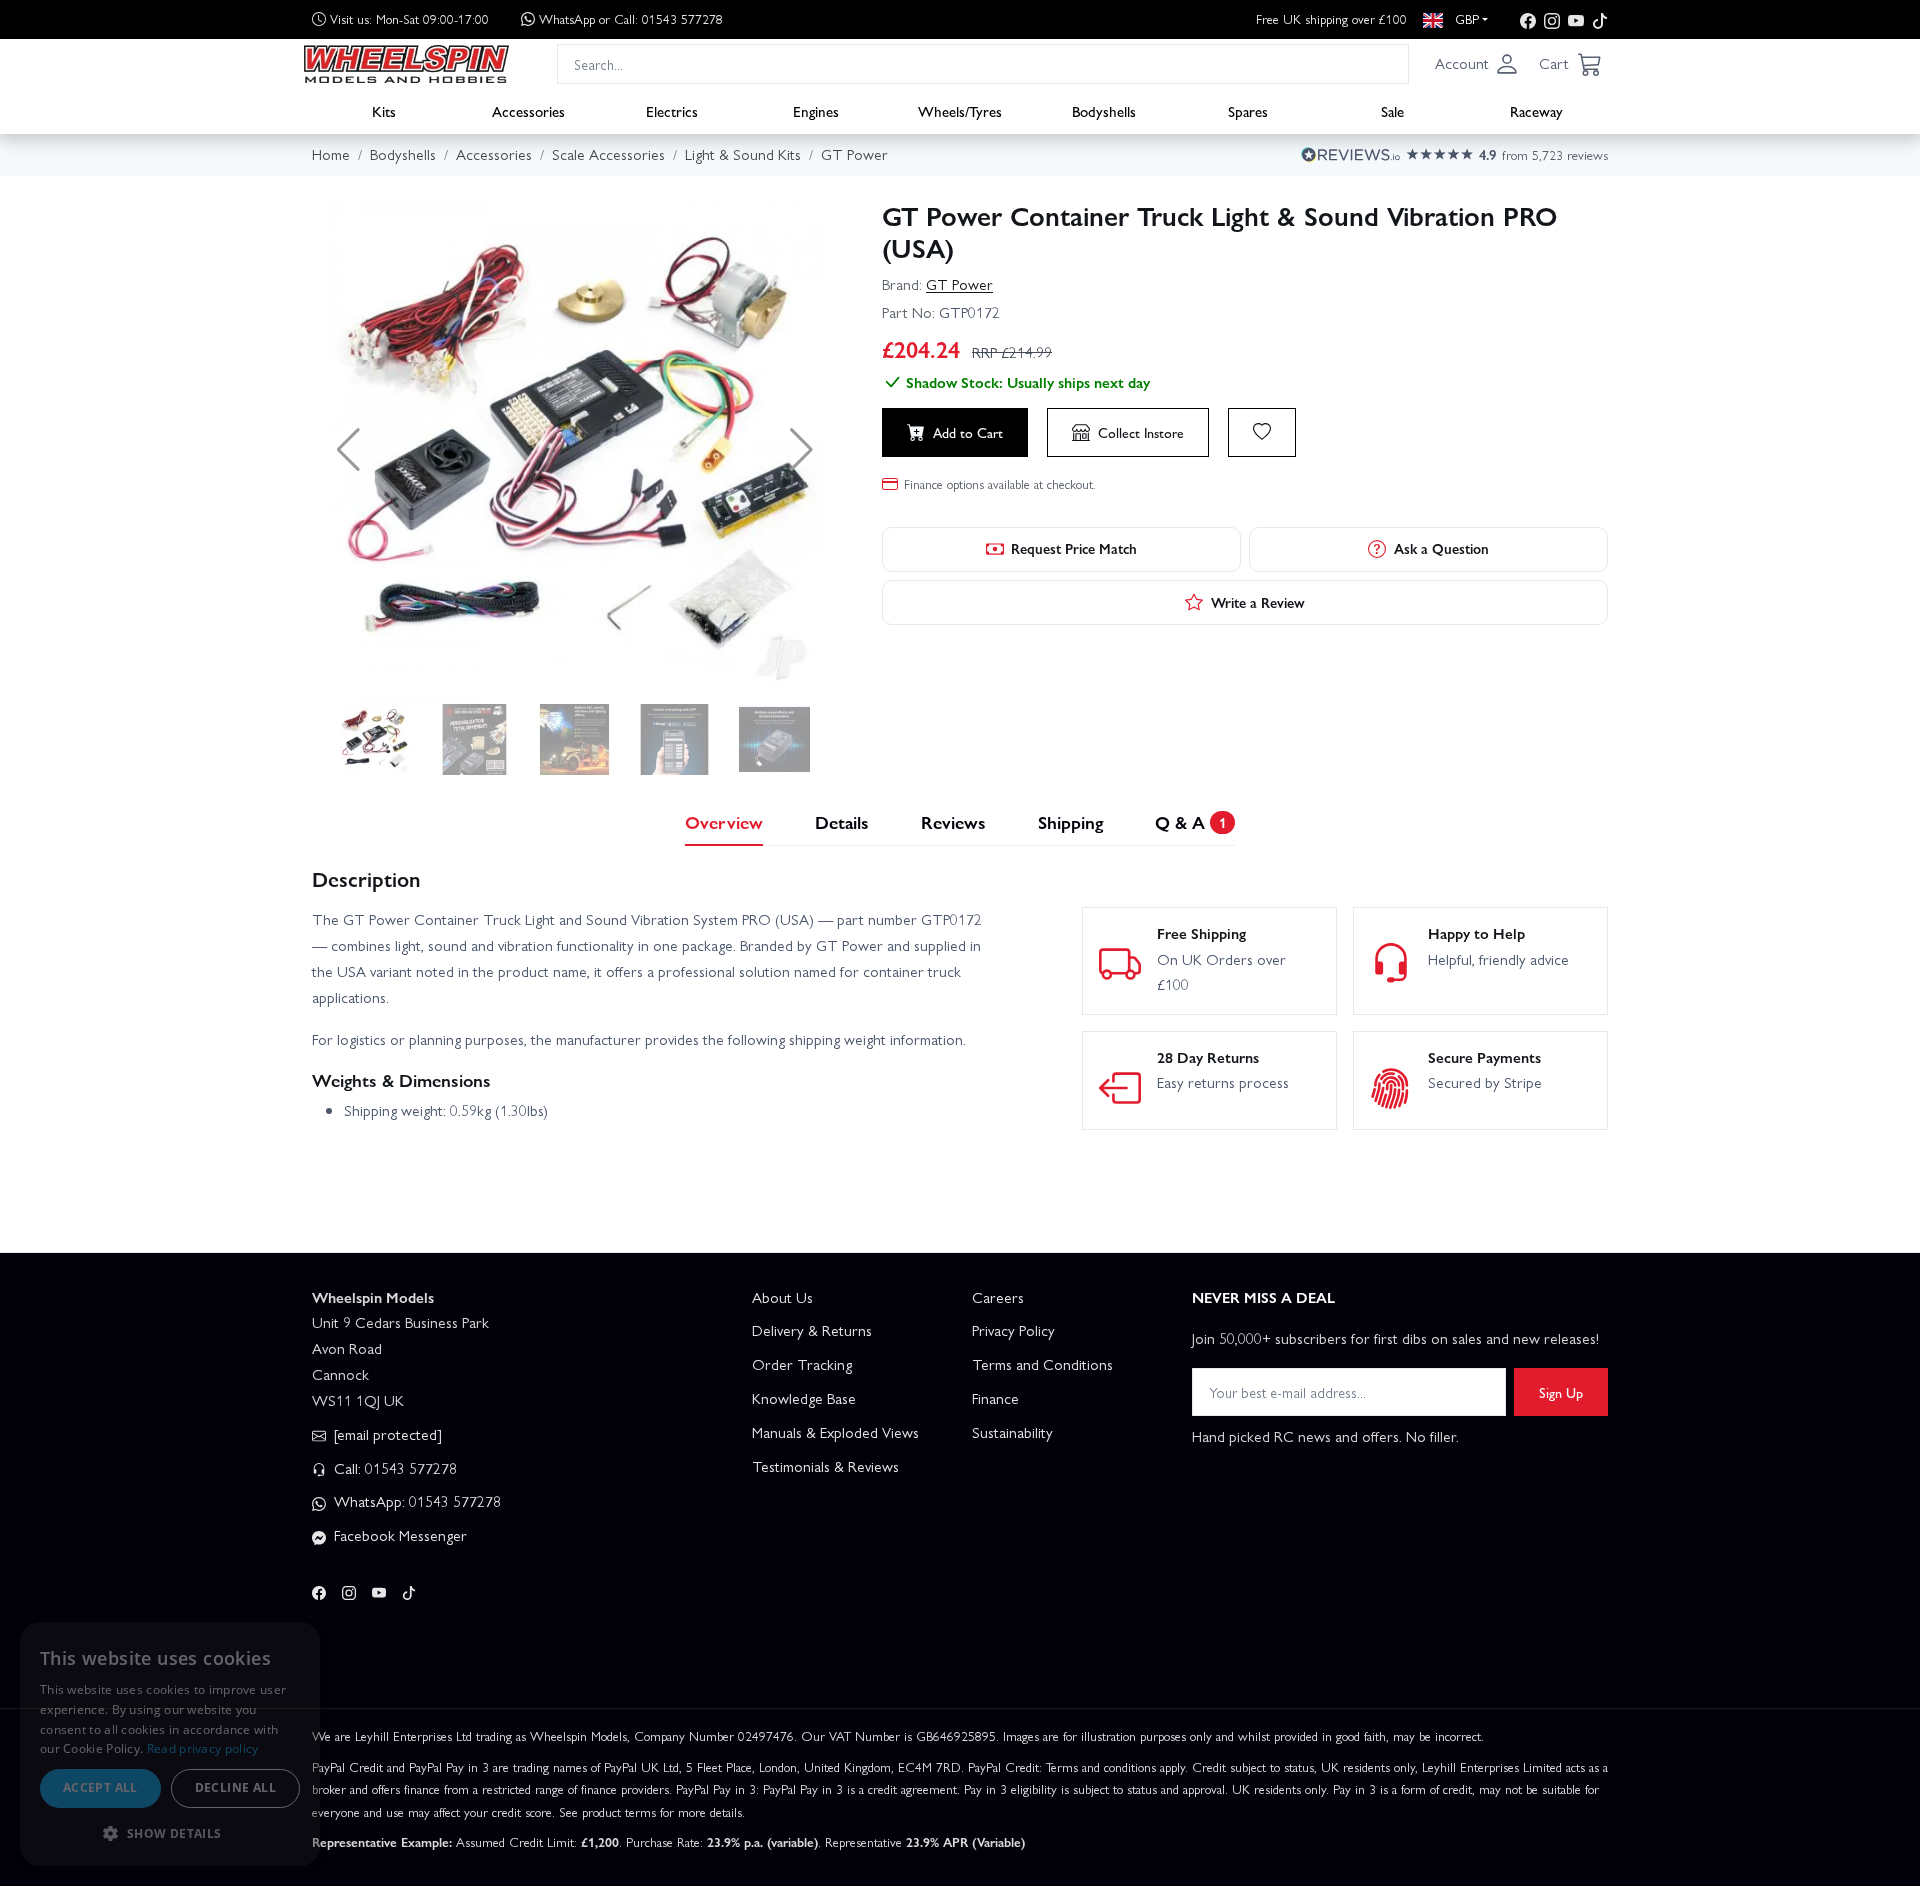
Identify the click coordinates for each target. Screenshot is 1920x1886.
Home (331, 154)
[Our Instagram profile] (1552, 19)
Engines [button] (816, 111)
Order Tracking (802, 1364)
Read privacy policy (203, 1748)
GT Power (959, 284)
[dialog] (170, 1744)
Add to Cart (968, 432)
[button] (1477, 64)
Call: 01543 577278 (393, 1468)
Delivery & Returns (812, 1330)
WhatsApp (631, 18)
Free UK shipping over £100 (1331, 18)
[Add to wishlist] (1262, 432)
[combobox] (983, 63)
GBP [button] (1465, 18)
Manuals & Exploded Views (835, 1432)
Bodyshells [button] (1104, 111)
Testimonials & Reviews (825, 1466)
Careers (998, 1297)
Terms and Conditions (1042, 1364)
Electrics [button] (672, 111)
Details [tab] (842, 821)
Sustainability (1012, 1432)
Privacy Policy (1013, 1330)
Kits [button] (384, 111)
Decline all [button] (235, 1787)
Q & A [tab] (1190, 821)
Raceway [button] (1536, 111)
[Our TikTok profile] (1600, 19)
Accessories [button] (528, 111)
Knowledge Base (804, 1398)
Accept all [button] (100, 1787)
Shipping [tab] (1070, 821)
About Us (782, 1297)
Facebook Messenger (398, 1535)
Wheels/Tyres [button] (960, 111)
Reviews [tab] (953, 821)
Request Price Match (1074, 548)
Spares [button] (1248, 111)
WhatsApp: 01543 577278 (415, 1501)
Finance (995, 1398)
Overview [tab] (724, 821)
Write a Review (1258, 602)
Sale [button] (1392, 111)
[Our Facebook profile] (1528, 19)
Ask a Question (1441, 548)
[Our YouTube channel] (1576, 19)
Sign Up (1561, 1392)
